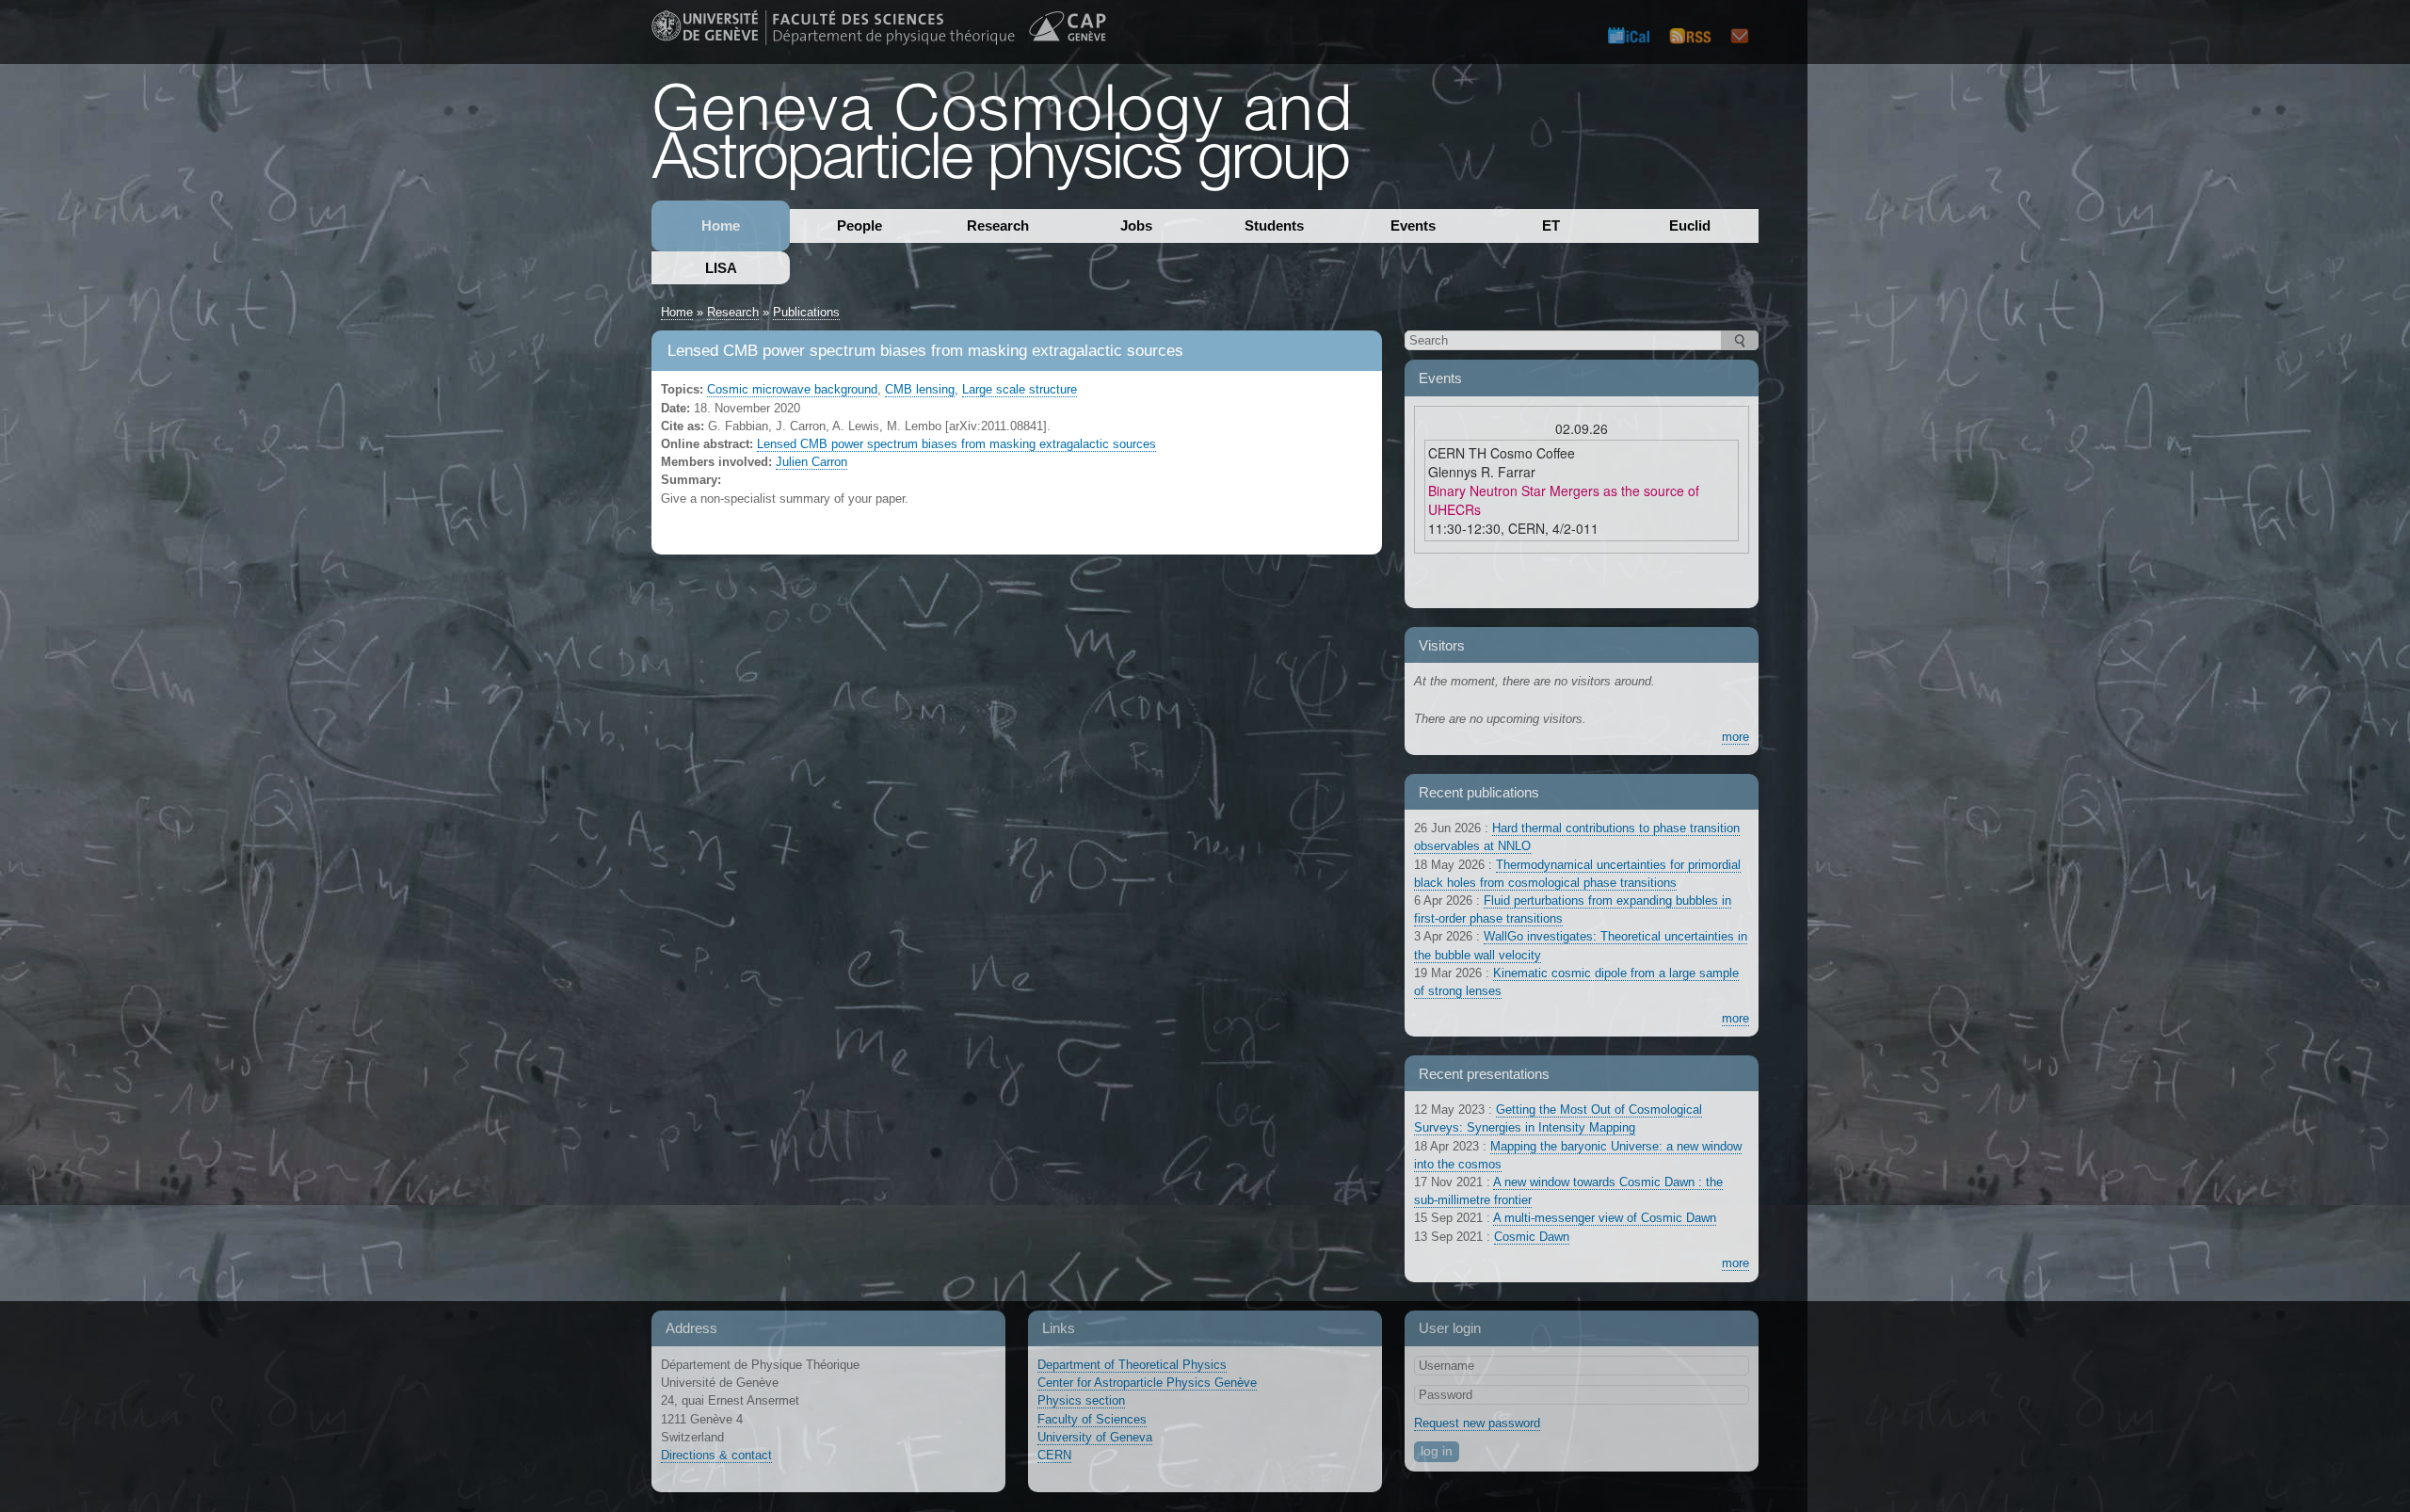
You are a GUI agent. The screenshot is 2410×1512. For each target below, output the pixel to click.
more (1735, 737)
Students (1274, 225)
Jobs (1136, 225)
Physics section (1081, 1400)
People (860, 225)
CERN (1054, 1455)
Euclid (1690, 225)
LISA (721, 268)
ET (1551, 225)
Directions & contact (716, 1455)
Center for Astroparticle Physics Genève (1147, 1383)
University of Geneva (1095, 1437)
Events (1413, 225)
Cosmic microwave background (792, 389)
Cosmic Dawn (1532, 1237)
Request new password (1477, 1423)
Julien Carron (811, 462)
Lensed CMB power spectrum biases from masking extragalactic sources (956, 444)
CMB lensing (920, 389)
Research (998, 225)
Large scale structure (1020, 389)
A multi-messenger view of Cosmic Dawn (1605, 1218)
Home (721, 225)
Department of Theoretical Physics (1132, 1365)
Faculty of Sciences (1092, 1419)
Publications (806, 312)
